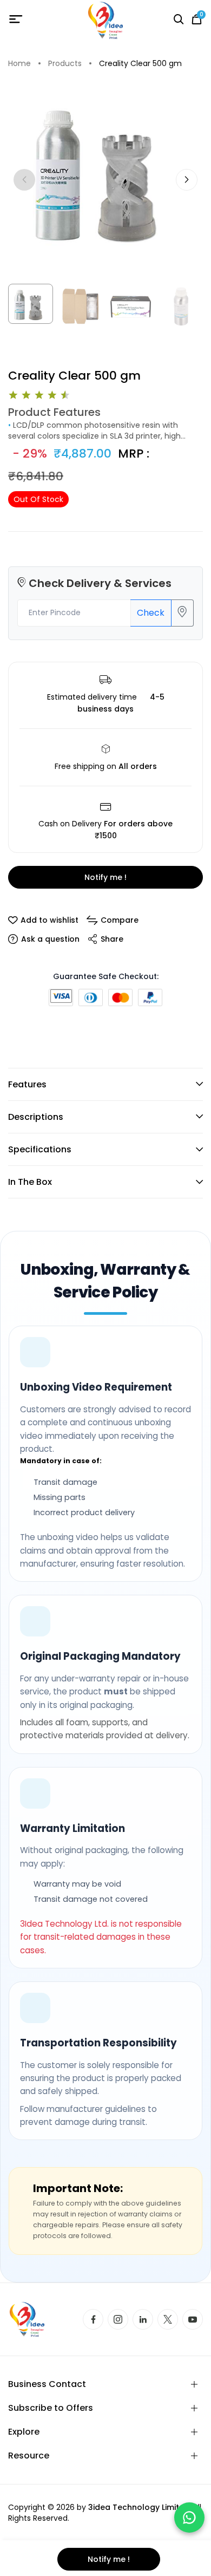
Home (19, 64)
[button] (187, 180)
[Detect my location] (182, 613)
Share (112, 939)
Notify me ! (105, 877)
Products (65, 64)
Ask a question (50, 939)
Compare (120, 920)
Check (151, 613)
